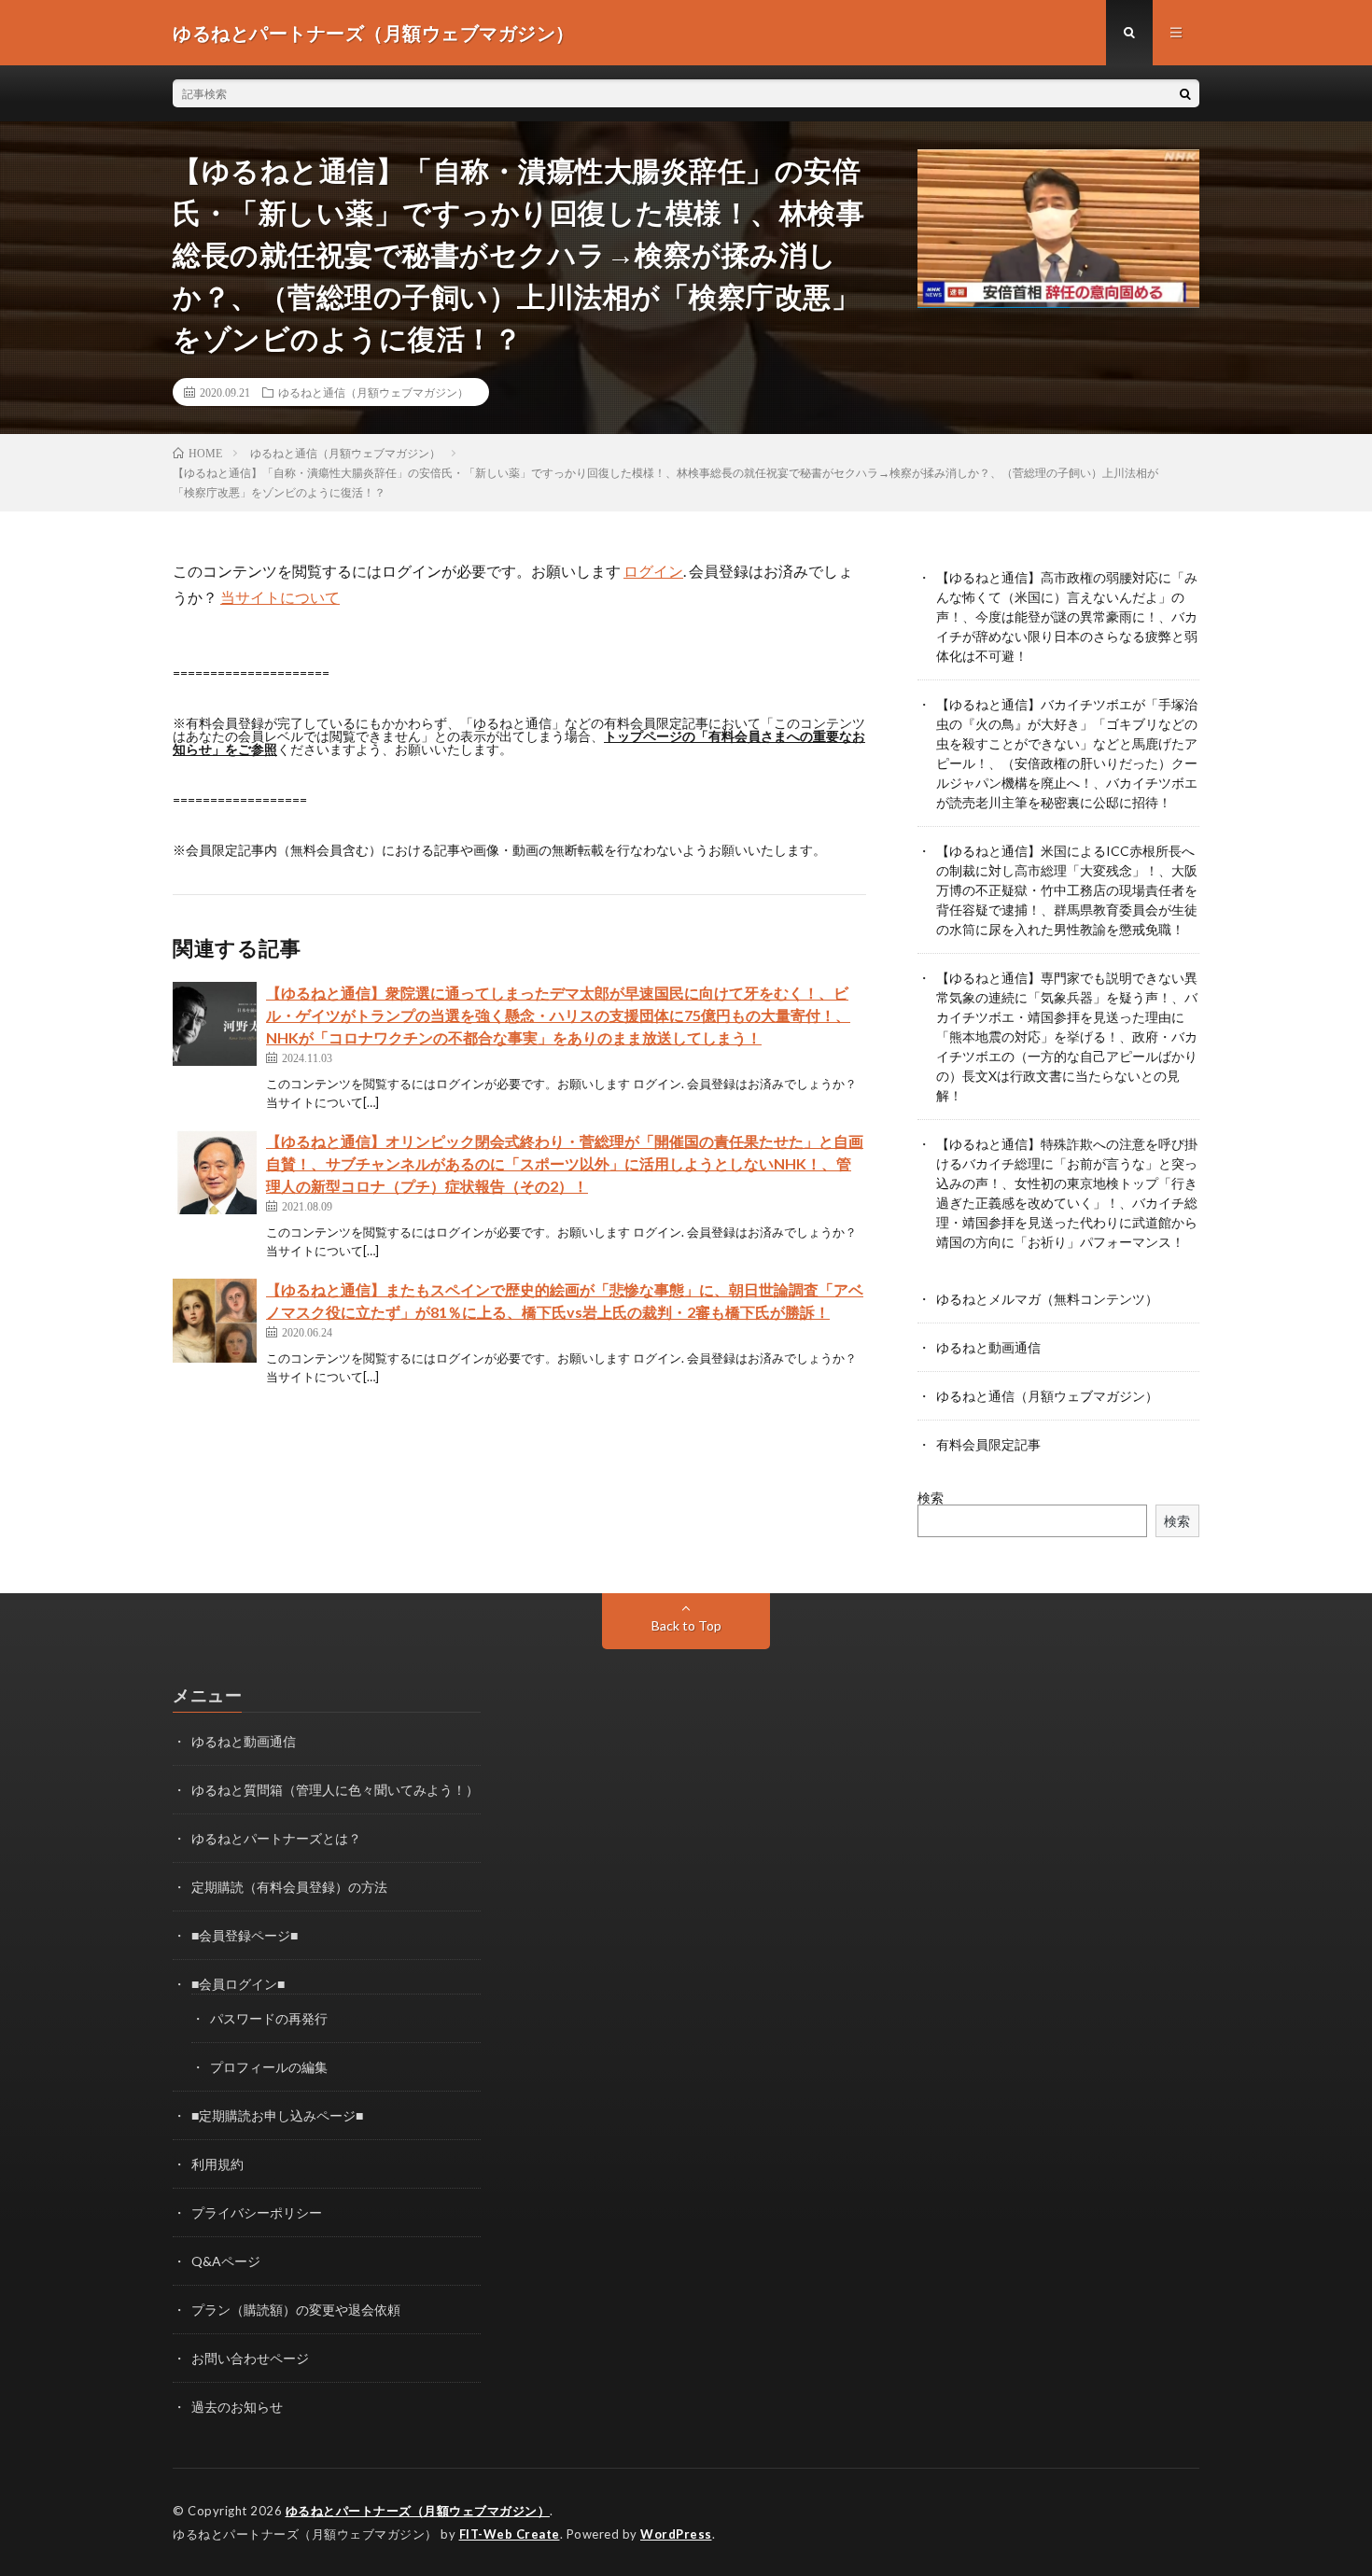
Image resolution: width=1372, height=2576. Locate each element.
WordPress (676, 2534)
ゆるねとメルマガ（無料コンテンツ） (1047, 1299)
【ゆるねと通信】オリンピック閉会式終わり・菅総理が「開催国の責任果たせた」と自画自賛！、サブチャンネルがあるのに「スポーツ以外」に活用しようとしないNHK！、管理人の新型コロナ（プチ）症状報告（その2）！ (565, 1163)
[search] (1185, 93)
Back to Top (686, 1625)
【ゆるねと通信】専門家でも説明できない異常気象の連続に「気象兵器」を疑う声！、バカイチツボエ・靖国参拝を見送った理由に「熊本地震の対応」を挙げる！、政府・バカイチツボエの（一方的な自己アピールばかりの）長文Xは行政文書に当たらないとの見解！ (1067, 1036)
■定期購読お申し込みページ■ (277, 2115)
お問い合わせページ (250, 2358)
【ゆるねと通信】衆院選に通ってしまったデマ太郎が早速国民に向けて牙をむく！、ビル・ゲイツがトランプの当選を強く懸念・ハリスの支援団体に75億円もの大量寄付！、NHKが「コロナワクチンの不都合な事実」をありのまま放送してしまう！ (558, 1015)
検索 (931, 1498)
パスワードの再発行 (269, 2018)
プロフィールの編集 (269, 2067)
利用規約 (217, 2164)
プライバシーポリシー (257, 2212)
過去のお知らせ (237, 2407)
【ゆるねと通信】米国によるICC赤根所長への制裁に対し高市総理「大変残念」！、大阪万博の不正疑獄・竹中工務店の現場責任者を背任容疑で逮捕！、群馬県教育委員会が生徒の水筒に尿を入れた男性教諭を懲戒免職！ (1067, 890)
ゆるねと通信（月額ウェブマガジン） (373, 392)
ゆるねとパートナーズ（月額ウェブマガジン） (418, 2511)
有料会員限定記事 (988, 1444)
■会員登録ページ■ (245, 1935)
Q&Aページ (226, 2261)
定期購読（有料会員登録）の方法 (289, 1887)
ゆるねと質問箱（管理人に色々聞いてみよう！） (335, 1790)
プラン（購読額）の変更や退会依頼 (296, 2310)
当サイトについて (280, 597)
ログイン (653, 571)
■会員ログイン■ (238, 1984)
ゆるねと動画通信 (988, 1347)
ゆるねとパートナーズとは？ (276, 1838)
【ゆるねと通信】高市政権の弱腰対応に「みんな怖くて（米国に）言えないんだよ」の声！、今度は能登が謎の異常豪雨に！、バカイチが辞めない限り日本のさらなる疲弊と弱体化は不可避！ (1067, 616)
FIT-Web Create (510, 2534)
